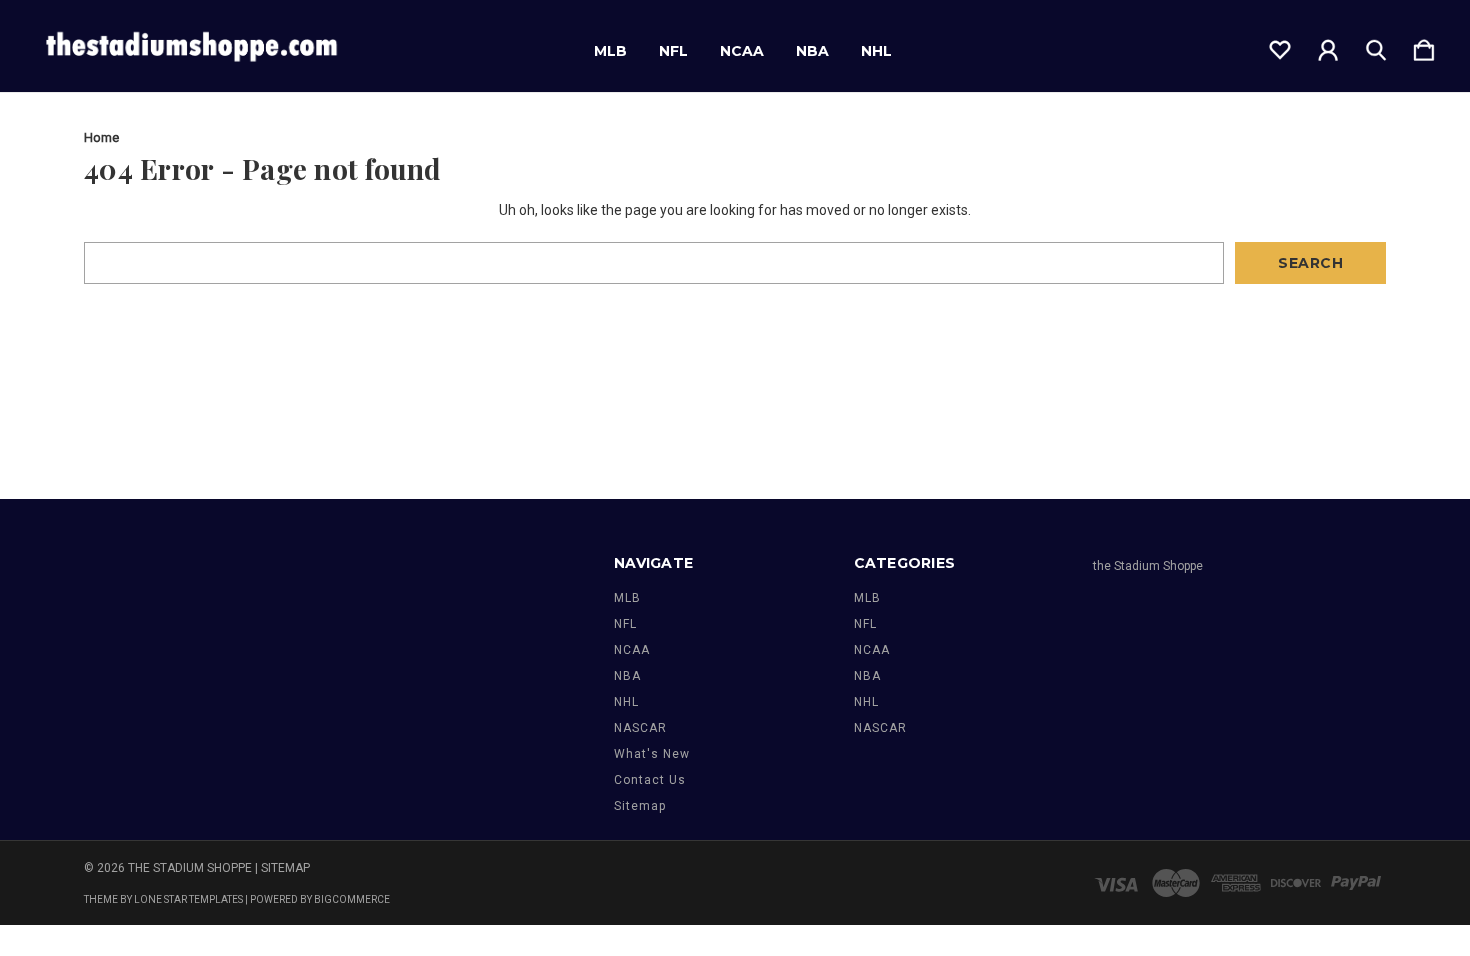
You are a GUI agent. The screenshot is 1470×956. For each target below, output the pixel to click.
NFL (673, 51)
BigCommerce (352, 899)
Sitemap (640, 806)
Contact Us (650, 780)
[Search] (1376, 46)
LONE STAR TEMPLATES (188, 899)
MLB (610, 51)
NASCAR (640, 728)
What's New (652, 754)
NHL (876, 51)
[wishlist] (1280, 46)
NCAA (742, 51)
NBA (812, 51)
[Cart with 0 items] (1424, 46)
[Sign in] (1328, 46)
